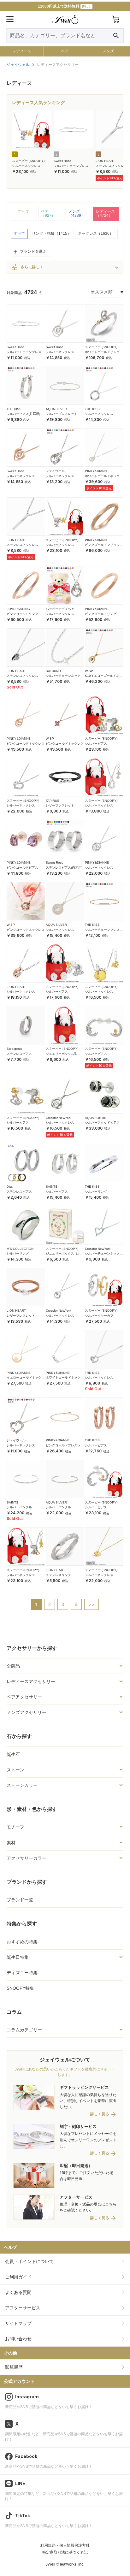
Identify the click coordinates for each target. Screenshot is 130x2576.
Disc (10, 1187)
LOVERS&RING (18, 609)
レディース (22, 51)
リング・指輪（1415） (51, 233)
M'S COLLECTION (20, 1249)
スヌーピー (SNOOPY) (28, 161)
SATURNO (53, 671)
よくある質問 (18, 2292)
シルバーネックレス (26, 166)
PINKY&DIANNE (97, 471)
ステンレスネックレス (111, 166)
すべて (24, 211)
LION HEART (105, 161)
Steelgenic (14, 1049)
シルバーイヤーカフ (99, 1316)
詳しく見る (100, 2114)
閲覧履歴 (14, 2367)
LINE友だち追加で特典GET (65, 6)
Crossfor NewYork (59, 1118)
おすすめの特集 (22, 1942)
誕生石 (13, 1754)
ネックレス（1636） (96, 233)
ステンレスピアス (19, 1054)
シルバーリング (96, 1192)
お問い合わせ (18, 2339)
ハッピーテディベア (60, 609)
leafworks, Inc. (72, 2564)
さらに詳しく (27, 267)
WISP (89, 671)
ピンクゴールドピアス (22, 868)
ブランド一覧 (20, 1900)
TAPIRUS (53, 801)
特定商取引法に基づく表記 (65, 2552)
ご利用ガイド (18, 2277)
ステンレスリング (58, 1575)
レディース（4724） (105, 214)
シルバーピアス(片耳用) (23, 414)
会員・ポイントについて (29, 2261)
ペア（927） (48, 214)
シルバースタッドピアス (102, 1123)
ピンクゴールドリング (22, 614)
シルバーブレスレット (62, 414)
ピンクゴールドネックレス (26, 744)
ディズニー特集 (22, 1973)
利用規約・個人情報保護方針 (65, 2545)
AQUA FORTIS (96, 1118)
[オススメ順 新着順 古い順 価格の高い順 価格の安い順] (107, 292)
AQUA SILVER (56, 409)
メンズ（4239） (77, 214)
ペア (65, 51)
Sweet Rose (62, 161)
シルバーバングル (19, 1507)
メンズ (108, 51)
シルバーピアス (96, 744)
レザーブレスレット (60, 805)
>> (92, 1604)
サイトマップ (18, 2323)
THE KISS (14, 409)
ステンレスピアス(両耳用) (64, 868)
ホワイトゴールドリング (102, 352)
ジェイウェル (55, 471)
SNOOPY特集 (20, 1988)
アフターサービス (23, 2308)
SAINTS (52, 1187)
